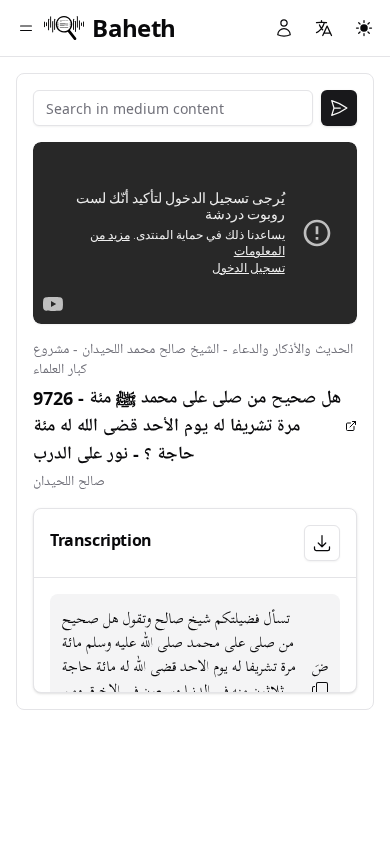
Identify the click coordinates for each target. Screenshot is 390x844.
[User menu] (284, 28)
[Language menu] (324, 28)
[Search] (339, 108)
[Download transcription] (322, 543)
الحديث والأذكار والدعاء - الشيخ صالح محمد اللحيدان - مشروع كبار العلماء (193, 359)
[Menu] (26, 28)
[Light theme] (364, 28)
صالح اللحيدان (69, 481)
